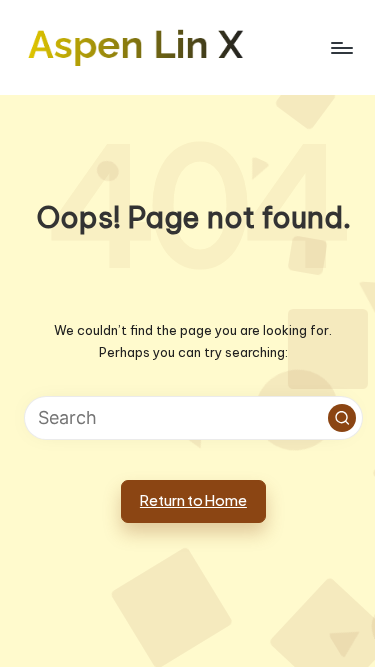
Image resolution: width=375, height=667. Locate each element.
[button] (342, 418)
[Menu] (341, 47)
